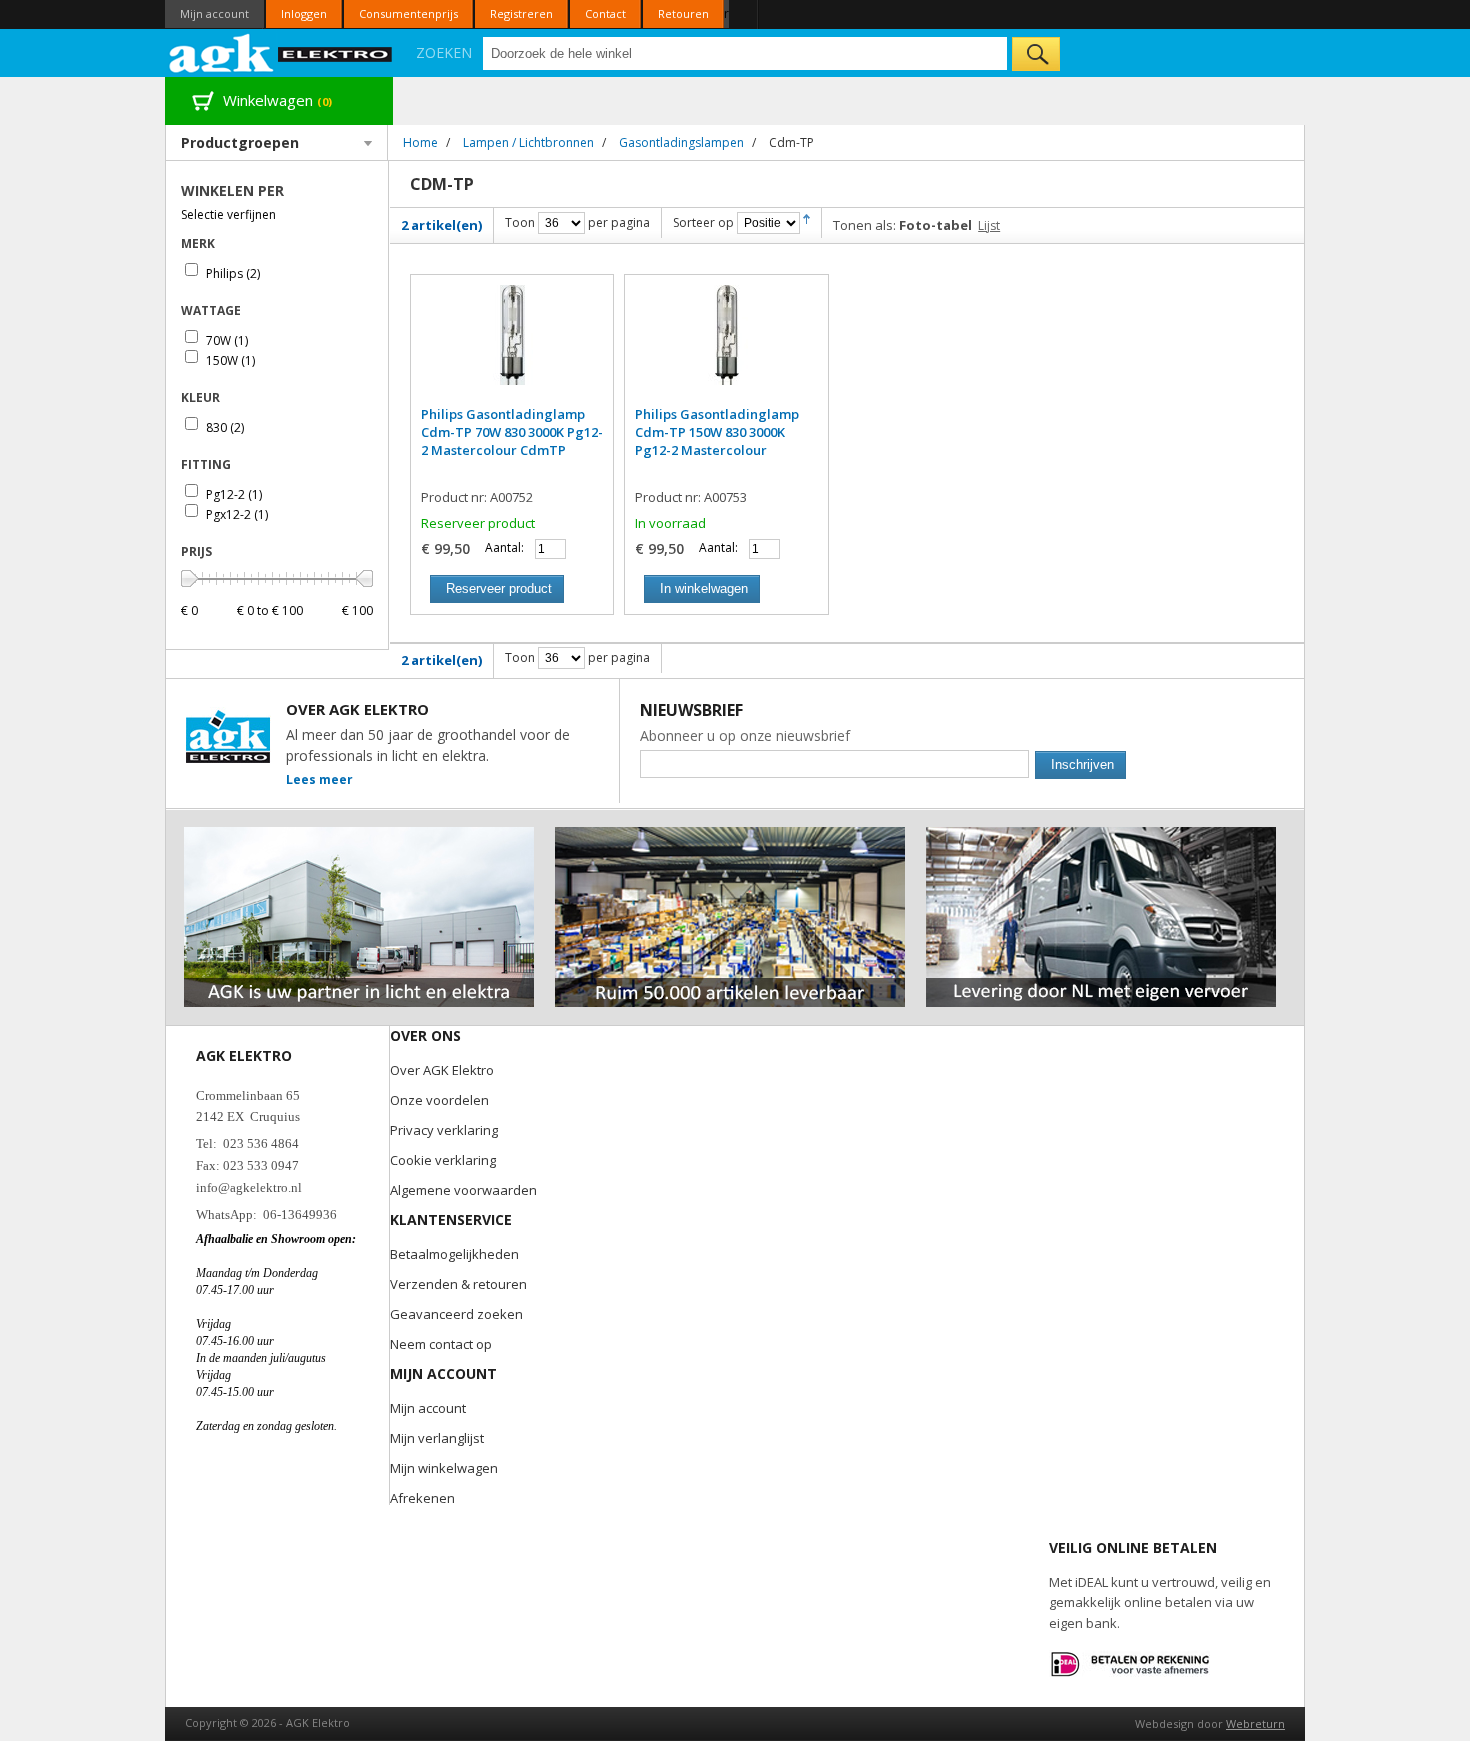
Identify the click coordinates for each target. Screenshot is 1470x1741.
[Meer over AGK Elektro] (359, 835)
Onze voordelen (439, 1100)
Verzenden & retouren (458, 1284)
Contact (605, 13)
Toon (520, 222)
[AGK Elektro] (281, 53)
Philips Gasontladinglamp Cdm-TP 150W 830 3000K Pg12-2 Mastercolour (717, 432)
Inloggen (304, 13)
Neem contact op (441, 1344)
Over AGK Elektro (442, 1070)
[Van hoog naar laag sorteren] (806, 222)
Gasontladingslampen (681, 142)
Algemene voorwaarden (463, 1190)
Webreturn (1255, 1723)
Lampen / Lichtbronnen (528, 142)
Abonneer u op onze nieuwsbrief (745, 735)
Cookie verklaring (443, 1160)
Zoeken (444, 52)
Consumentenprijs (408, 13)
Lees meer (319, 779)
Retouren (683, 13)
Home (420, 142)
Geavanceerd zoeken (456, 1314)
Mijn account (214, 13)
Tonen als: (864, 225)
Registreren (521, 13)
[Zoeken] (1036, 54)
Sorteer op (703, 222)
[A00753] (726, 345)
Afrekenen (422, 1498)
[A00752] (512, 345)
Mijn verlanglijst (437, 1438)
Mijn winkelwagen (444, 1468)
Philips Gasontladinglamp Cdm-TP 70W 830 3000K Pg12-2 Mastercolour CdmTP (512, 432)
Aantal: (504, 547)
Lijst (989, 225)
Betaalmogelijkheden (454, 1254)
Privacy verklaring (444, 1130)
